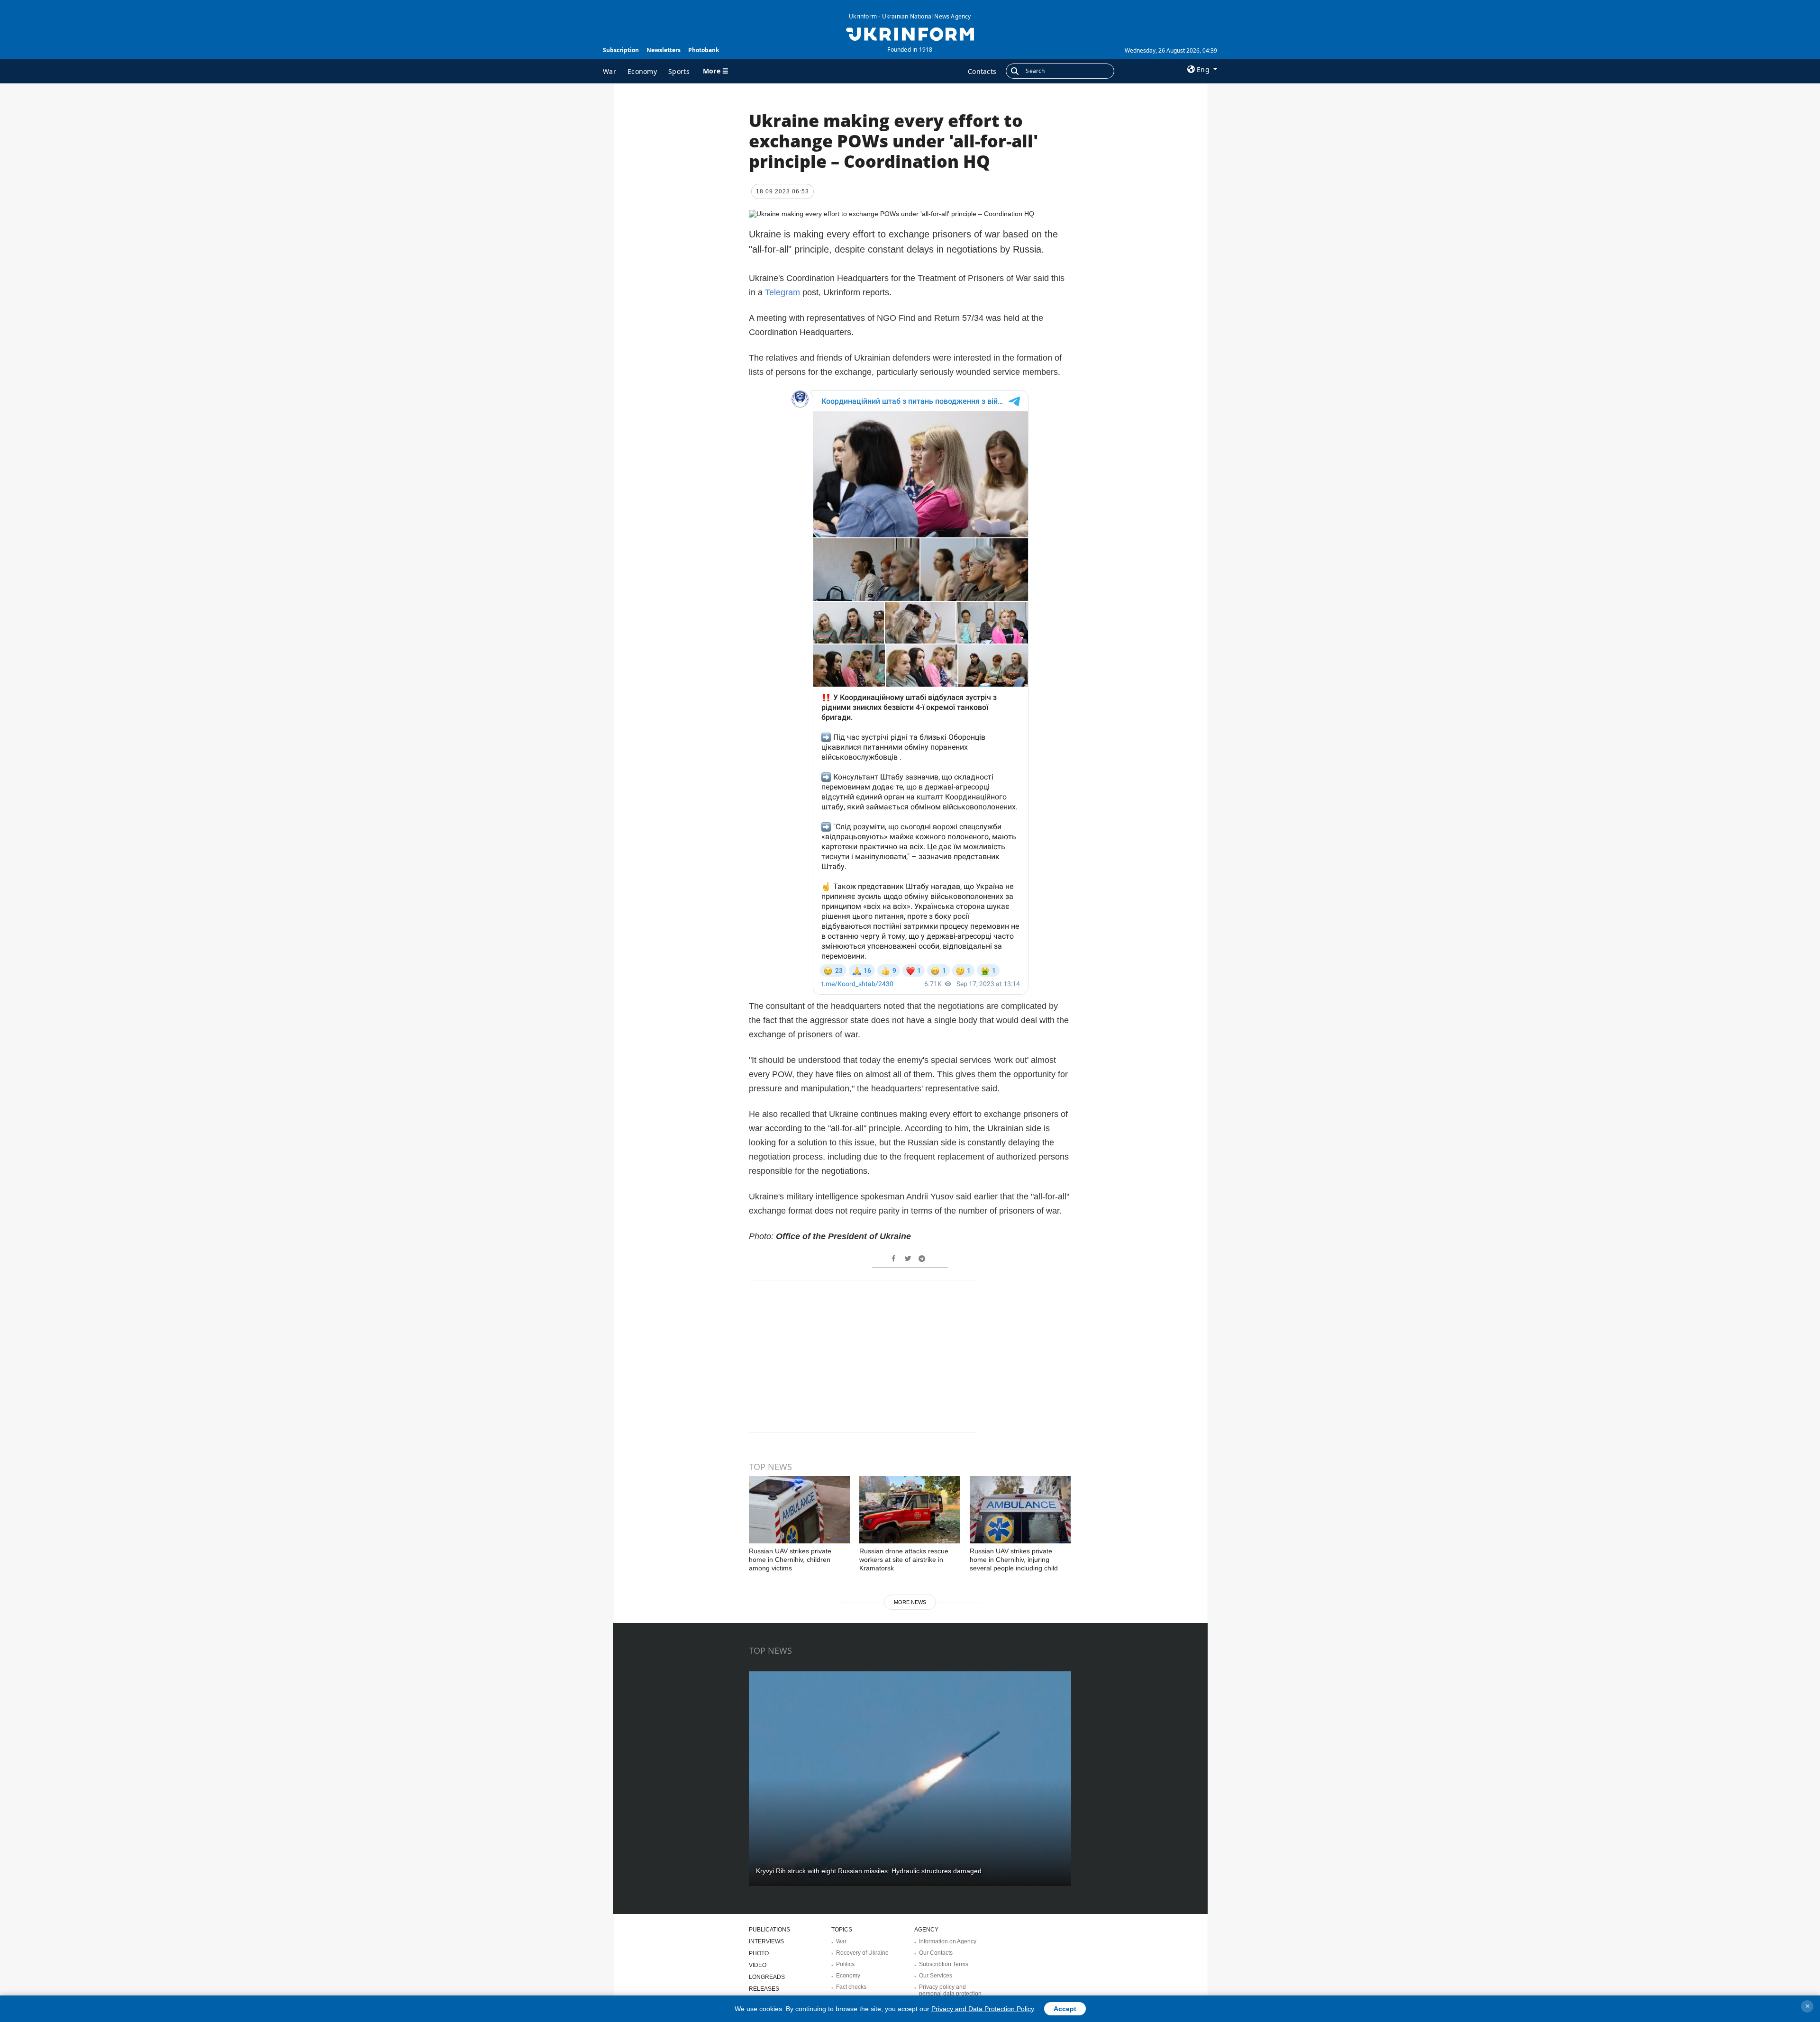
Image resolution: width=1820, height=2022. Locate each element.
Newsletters (664, 50)
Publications (769, 1930)
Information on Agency (948, 1941)
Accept (1065, 2009)
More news (910, 1602)
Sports (679, 71)
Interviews (766, 1941)
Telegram (784, 292)
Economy (642, 71)
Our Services (936, 1976)
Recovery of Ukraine (862, 1953)
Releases (764, 1989)
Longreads (767, 1977)
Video (758, 1965)
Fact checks (851, 1987)
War (610, 71)
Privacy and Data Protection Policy (983, 2009)
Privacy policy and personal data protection (950, 1990)
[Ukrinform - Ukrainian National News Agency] (910, 33)
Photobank (704, 50)
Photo (759, 1953)
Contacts (982, 71)
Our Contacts (936, 1953)
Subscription (621, 50)
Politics (845, 1964)
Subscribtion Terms (944, 1964)
